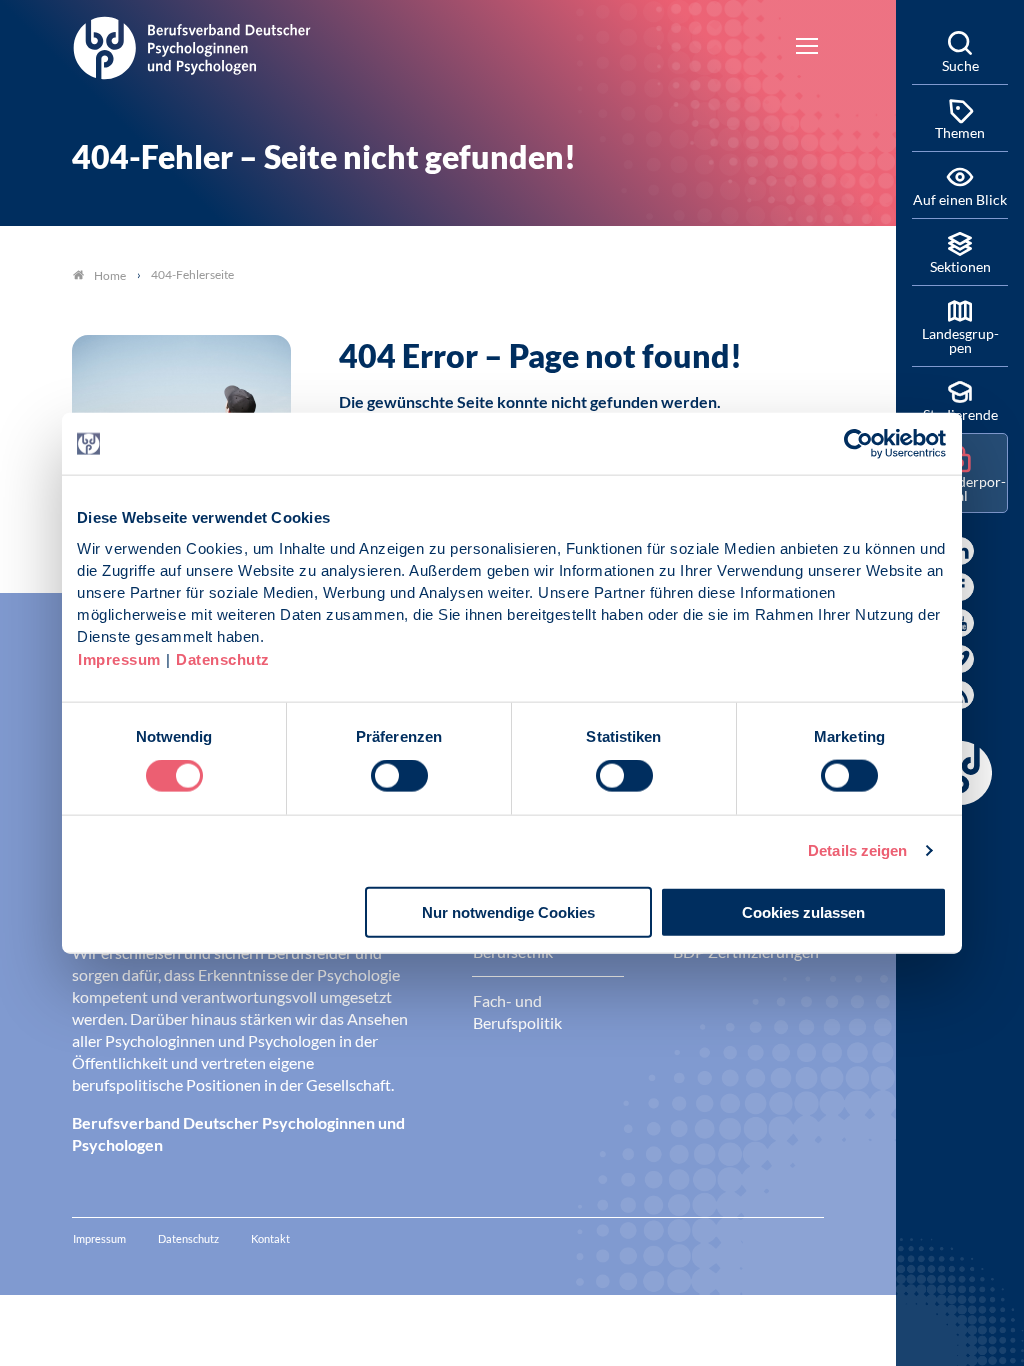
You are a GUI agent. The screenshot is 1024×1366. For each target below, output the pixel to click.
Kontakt (270, 1238)
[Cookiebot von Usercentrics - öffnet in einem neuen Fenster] (859, 444)
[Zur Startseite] (192, 45)
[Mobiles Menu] (807, 48)
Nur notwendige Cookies (508, 911)
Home (110, 275)
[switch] (399, 776)
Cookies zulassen (803, 911)
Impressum (119, 658)
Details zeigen (857, 850)
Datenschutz (223, 658)
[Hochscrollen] (860, 1330)
